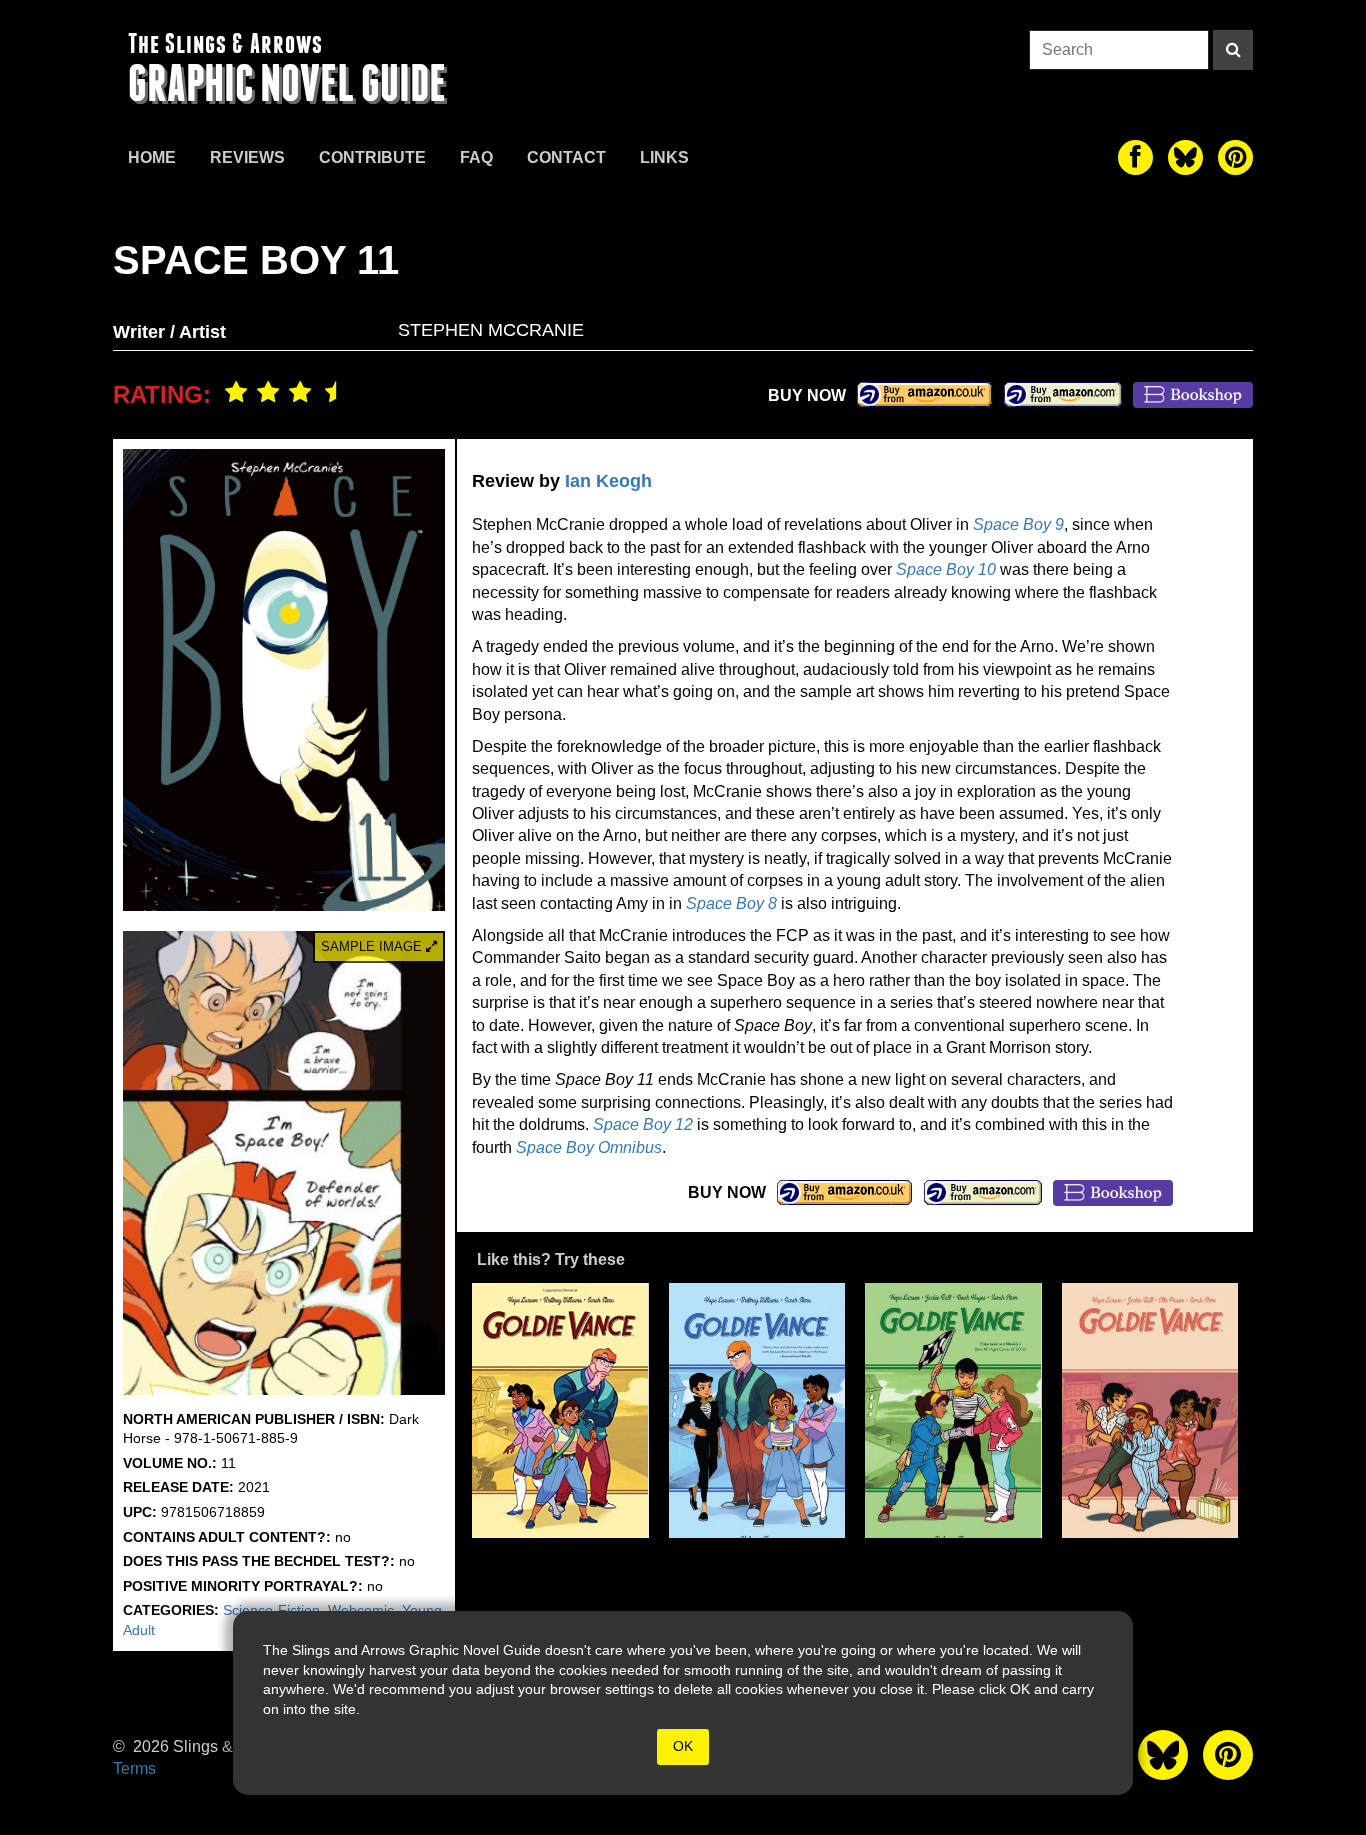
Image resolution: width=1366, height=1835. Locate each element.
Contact (566, 157)
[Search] (1233, 50)
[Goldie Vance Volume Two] (757, 1410)
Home (152, 157)
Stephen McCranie (491, 330)
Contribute (372, 157)
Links (664, 157)
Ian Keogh (608, 481)
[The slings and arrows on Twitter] (1185, 157)
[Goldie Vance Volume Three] (953, 1410)
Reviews (247, 157)
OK (683, 1746)
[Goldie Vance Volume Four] (1150, 1410)
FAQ (476, 157)
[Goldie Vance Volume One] (560, 1410)
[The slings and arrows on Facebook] (1135, 157)
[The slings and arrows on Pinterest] (1235, 157)
